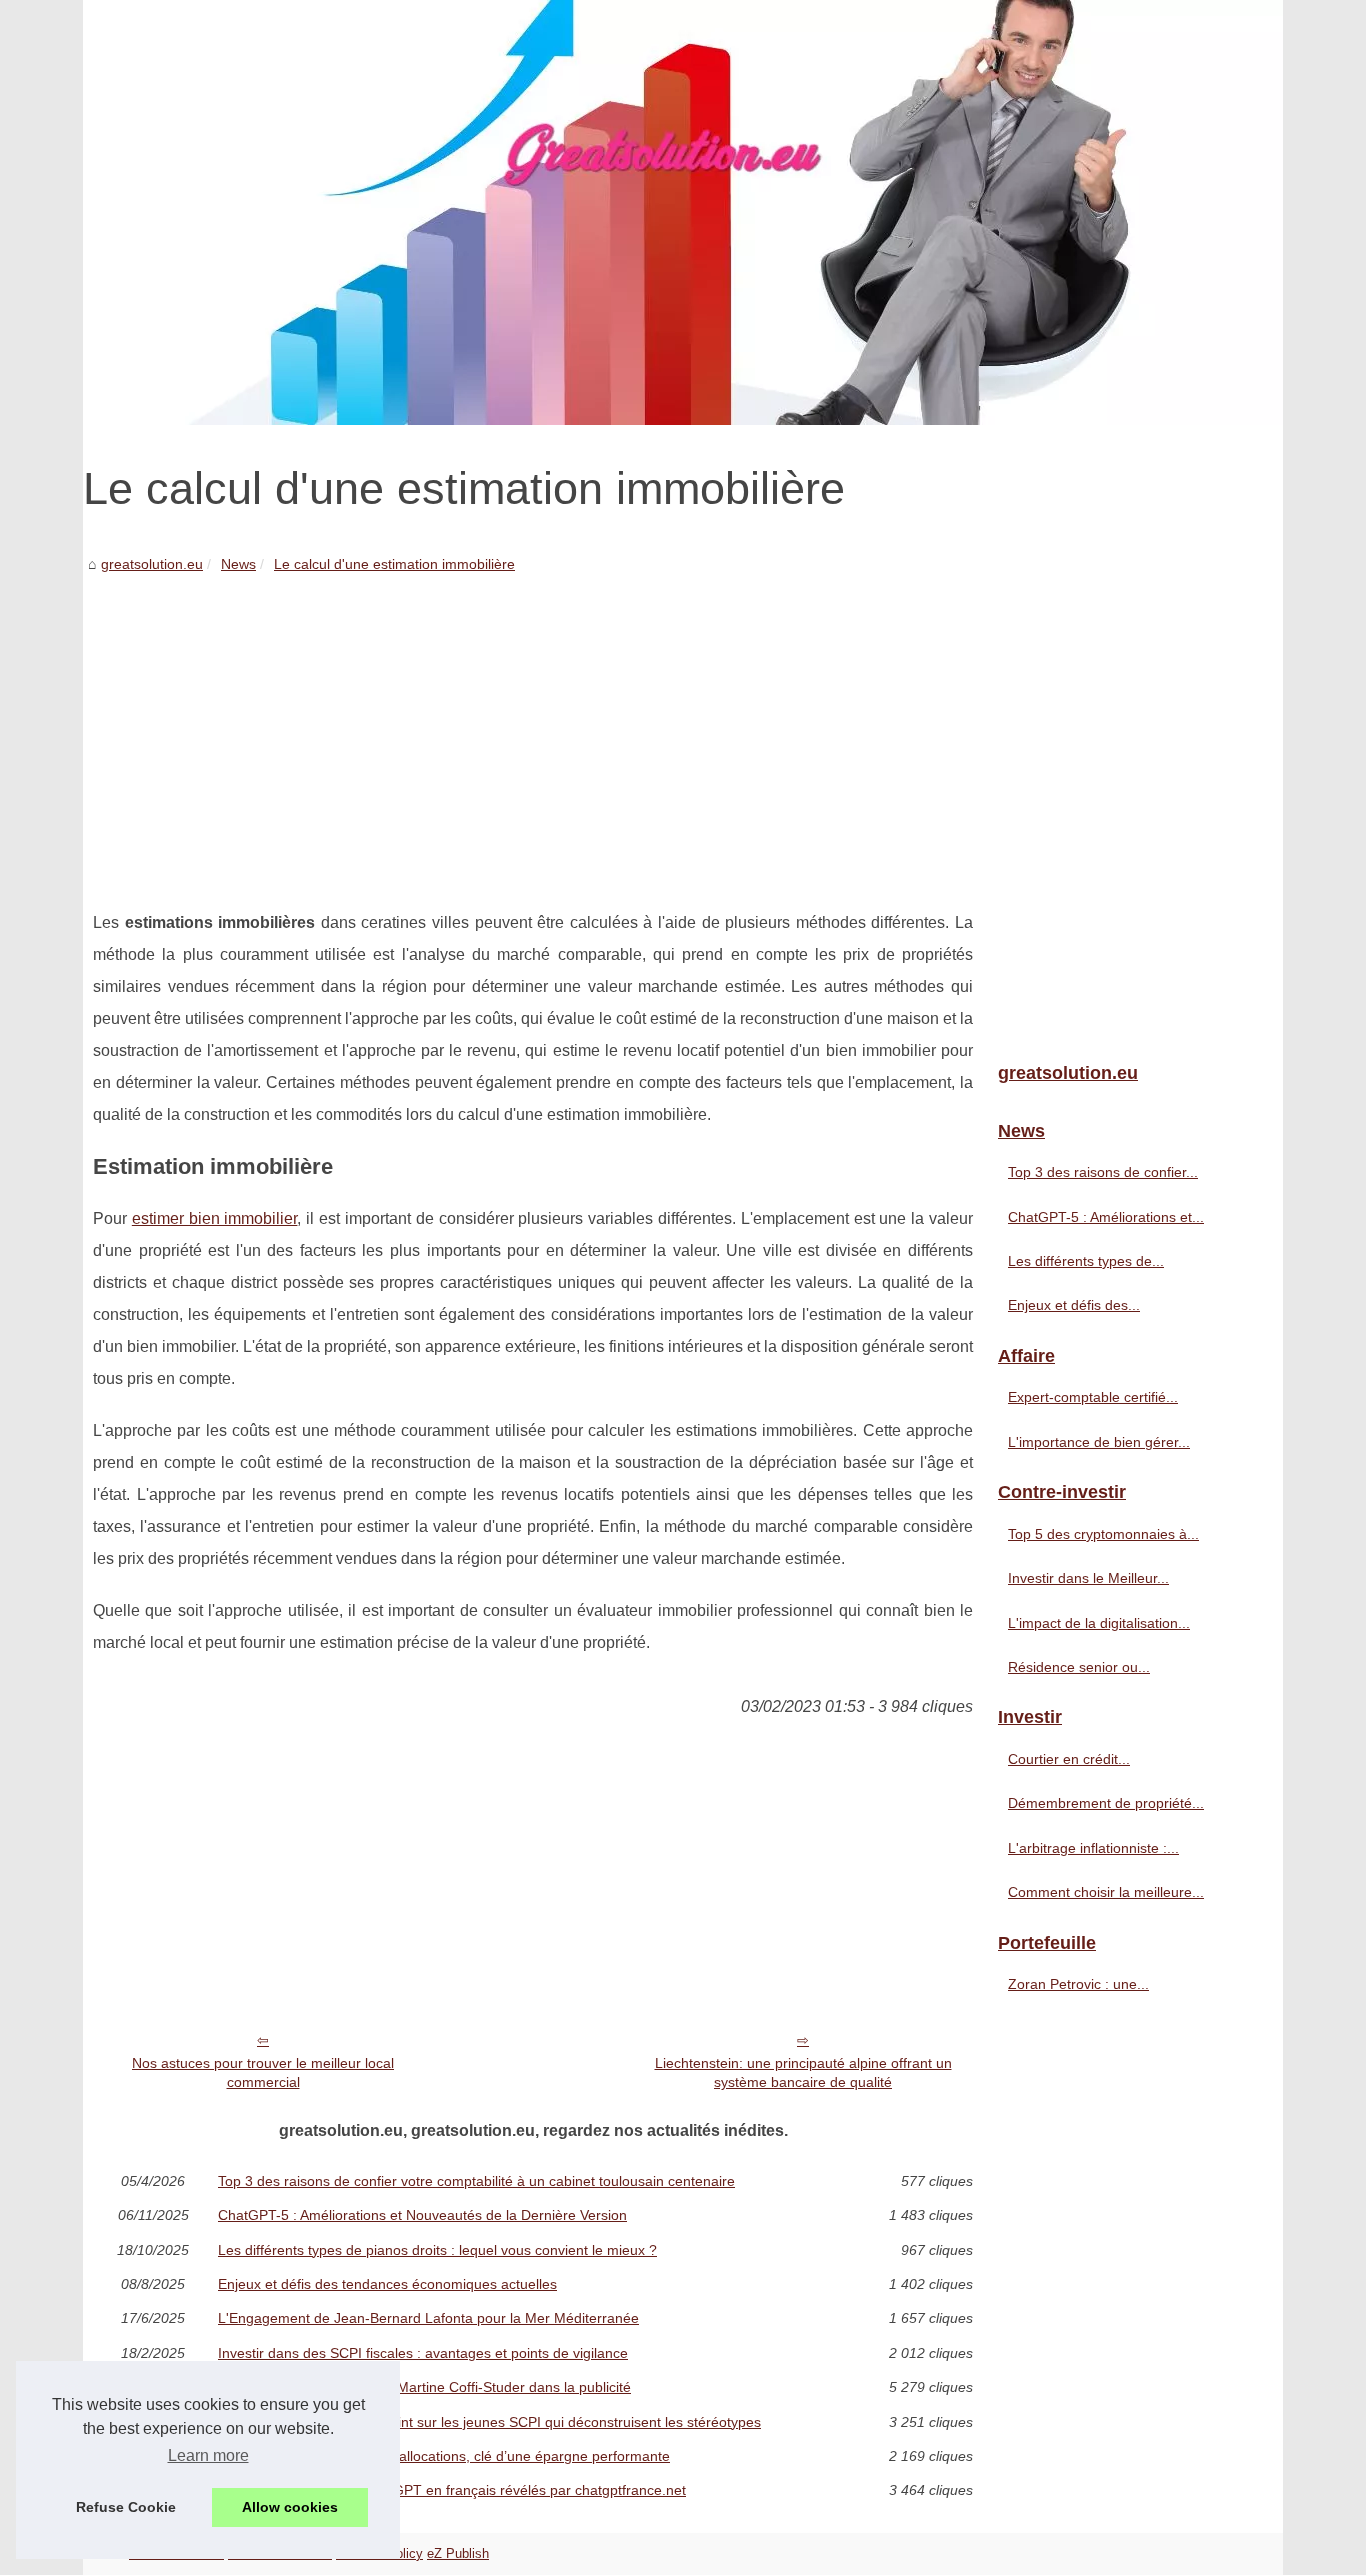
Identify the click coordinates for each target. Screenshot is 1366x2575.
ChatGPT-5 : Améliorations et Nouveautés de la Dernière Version (422, 2215)
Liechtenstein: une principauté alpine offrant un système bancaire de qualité (803, 2072)
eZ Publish (458, 2553)
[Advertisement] (533, 727)
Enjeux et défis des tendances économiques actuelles (387, 2284)
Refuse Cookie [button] (126, 2507)
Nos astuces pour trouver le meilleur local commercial (263, 2072)
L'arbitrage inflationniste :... (1093, 1848)
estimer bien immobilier (215, 1218)
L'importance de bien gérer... (1099, 1442)
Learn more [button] (208, 2455)
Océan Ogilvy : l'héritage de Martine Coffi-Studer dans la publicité (424, 2387)
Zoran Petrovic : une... (1078, 1984)
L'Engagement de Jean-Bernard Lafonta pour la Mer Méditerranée (428, 2318)
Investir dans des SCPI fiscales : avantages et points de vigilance (423, 2353)
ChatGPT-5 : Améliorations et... (1106, 1217)
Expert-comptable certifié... (1093, 1397)
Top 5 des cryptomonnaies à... (1103, 1534)
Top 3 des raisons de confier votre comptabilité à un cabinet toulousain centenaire (476, 2181)
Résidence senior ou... (1079, 1667)
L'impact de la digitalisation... (1099, 1623)
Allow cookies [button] (290, 2507)
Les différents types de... (1086, 1261)
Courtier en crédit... (1069, 1759)
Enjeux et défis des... (1074, 1305)
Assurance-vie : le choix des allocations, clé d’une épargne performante (444, 2456)
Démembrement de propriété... (1106, 1803)
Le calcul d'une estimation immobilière (394, 564)
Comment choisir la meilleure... (1106, 1892)
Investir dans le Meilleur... (1088, 1578)
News (238, 564)
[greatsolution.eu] (683, 212)
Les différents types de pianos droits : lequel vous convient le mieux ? (437, 2250)
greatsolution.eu (152, 564)
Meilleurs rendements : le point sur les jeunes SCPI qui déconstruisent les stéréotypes (489, 2422)
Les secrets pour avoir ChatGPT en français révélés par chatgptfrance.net (452, 2490)
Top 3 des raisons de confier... (1103, 1172)
